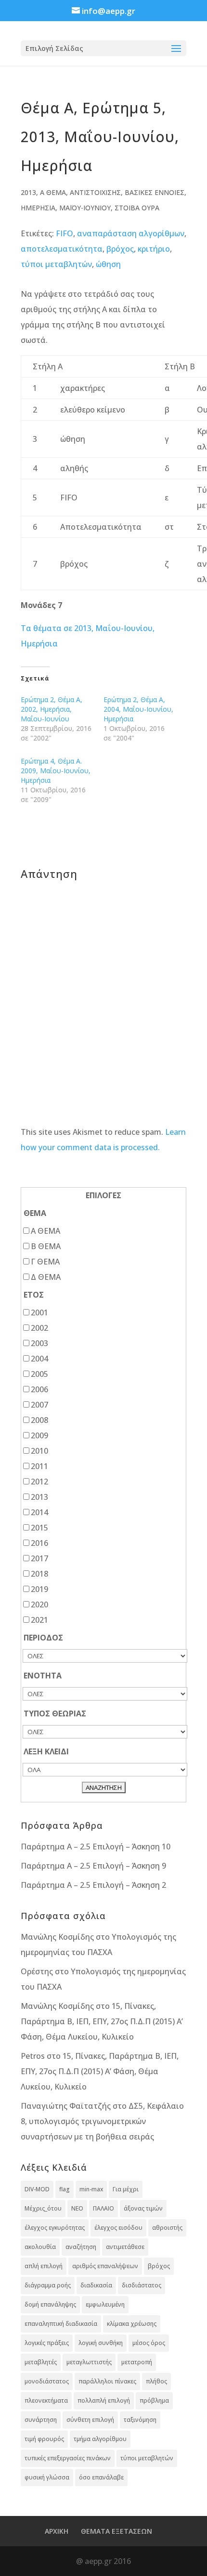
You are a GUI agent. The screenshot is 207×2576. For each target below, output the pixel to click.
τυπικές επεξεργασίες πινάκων (68, 2458)
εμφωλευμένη (105, 2304)
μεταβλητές (41, 2362)
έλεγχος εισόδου (118, 2228)
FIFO (65, 233)
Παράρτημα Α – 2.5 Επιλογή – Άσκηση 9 (93, 1866)
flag (65, 2189)
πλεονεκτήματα (46, 2400)
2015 (39, 1528)
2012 (39, 1482)
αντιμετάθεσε (125, 2247)
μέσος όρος (149, 2343)
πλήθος (156, 2381)
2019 (39, 1589)
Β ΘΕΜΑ (46, 1246)
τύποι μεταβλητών (56, 264)
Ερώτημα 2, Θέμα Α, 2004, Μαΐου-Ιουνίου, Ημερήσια (138, 709)
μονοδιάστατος (47, 2381)
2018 (39, 1574)
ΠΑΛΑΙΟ (103, 2208)
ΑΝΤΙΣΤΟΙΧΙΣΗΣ (95, 192)
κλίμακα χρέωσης (132, 2324)
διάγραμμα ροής (48, 2285)
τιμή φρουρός (44, 2439)
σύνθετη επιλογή (90, 2420)
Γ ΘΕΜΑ (45, 1262)
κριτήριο (154, 249)
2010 (39, 1451)
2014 (39, 1512)
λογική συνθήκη (101, 2343)
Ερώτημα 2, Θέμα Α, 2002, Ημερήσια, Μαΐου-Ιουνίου (52, 709)
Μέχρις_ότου (43, 2208)
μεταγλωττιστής (89, 2362)
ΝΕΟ (77, 2208)
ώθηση (108, 264)
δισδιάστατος (142, 2285)
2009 (39, 1435)
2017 (39, 1558)
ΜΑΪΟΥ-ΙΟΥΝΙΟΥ (85, 208)
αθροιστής (167, 2228)
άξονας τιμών (143, 2208)
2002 (39, 1328)
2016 (39, 1543)
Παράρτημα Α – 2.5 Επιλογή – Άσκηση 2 (93, 1885)
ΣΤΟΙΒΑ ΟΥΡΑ (137, 208)
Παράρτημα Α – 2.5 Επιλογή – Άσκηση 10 (96, 1847)
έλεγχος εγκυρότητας (55, 2228)
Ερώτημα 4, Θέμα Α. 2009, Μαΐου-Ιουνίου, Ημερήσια (56, 771)
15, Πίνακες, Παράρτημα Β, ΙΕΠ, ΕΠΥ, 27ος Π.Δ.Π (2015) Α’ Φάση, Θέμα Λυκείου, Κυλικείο (102, 2021)
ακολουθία (40, 2247)
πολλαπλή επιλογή (104, 2400)
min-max (91, 2189)
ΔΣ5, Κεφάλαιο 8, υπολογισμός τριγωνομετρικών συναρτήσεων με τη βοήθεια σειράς (102, 2121)
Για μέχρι (126, 2189)
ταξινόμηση (140, 2420)
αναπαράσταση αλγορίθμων (131, 233)
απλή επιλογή (44, 2266)
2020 (39, 1604)
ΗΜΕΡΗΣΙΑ (38, 208)
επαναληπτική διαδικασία (61, 2324)
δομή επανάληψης (50, 2304)
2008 (39, 1420)
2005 (39, 1374)
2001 (39, 1312)
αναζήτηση (81, 2247)
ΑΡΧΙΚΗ (57, 2531)
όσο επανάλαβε (101, 2477)
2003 (39, 1343)
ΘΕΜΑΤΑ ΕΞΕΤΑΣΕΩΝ (116, 2531)
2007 (39, 1405)
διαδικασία (96, 2285)
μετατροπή (137, 2362)
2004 (39, 1359)
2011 (39, 1466)
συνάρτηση (41, 2420)
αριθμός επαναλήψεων (105, 2266)
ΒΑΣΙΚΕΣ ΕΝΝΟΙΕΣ (155, 192)
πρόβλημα (154, 2400)
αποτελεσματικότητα (62, 249)
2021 (39, 1620)
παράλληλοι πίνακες (107, 2381)
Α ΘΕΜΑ (53, 192)
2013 (28, 192)
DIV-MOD (37, 2189)
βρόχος (120, 249)
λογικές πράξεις (47, 2343)
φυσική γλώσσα (47, 2477)
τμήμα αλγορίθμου (100, 2439)
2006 (39, 1389)
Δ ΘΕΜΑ (46, 1277)
